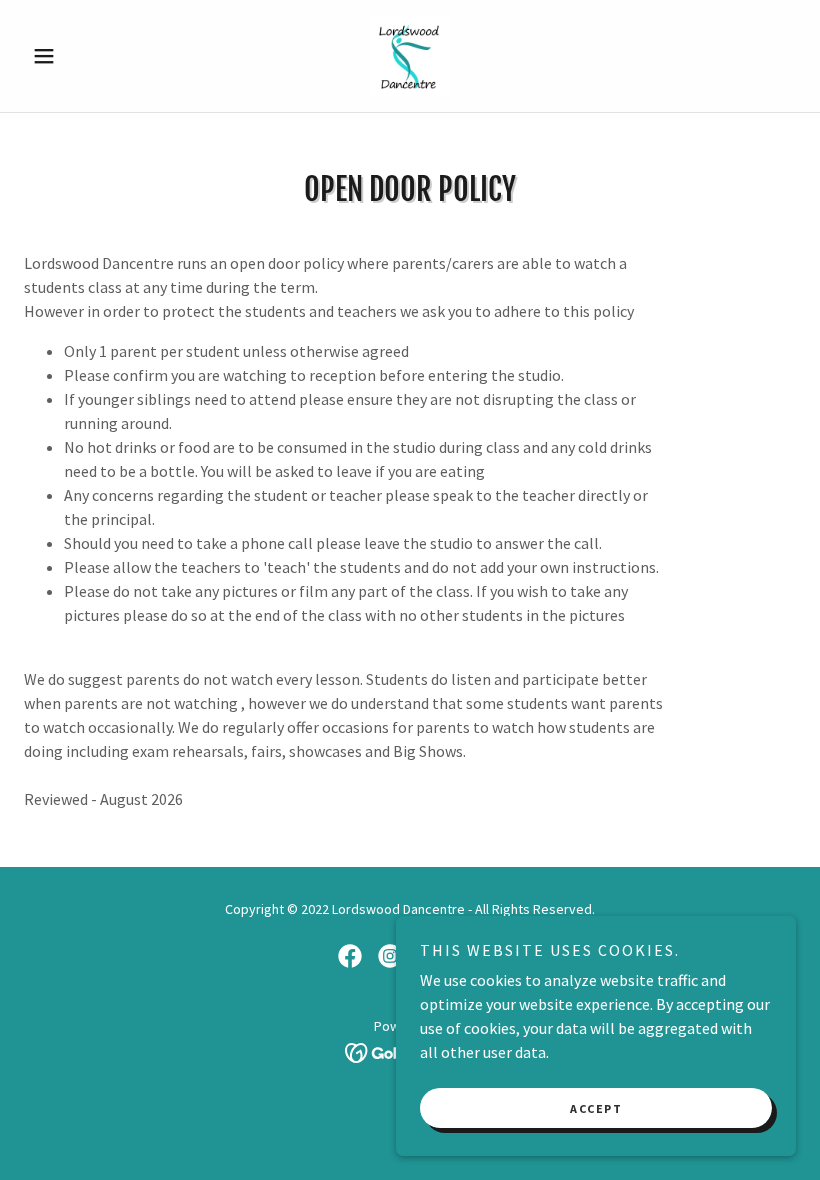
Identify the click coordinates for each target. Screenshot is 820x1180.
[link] (410, 56)
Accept (596, 1108)
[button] (82, 56)
